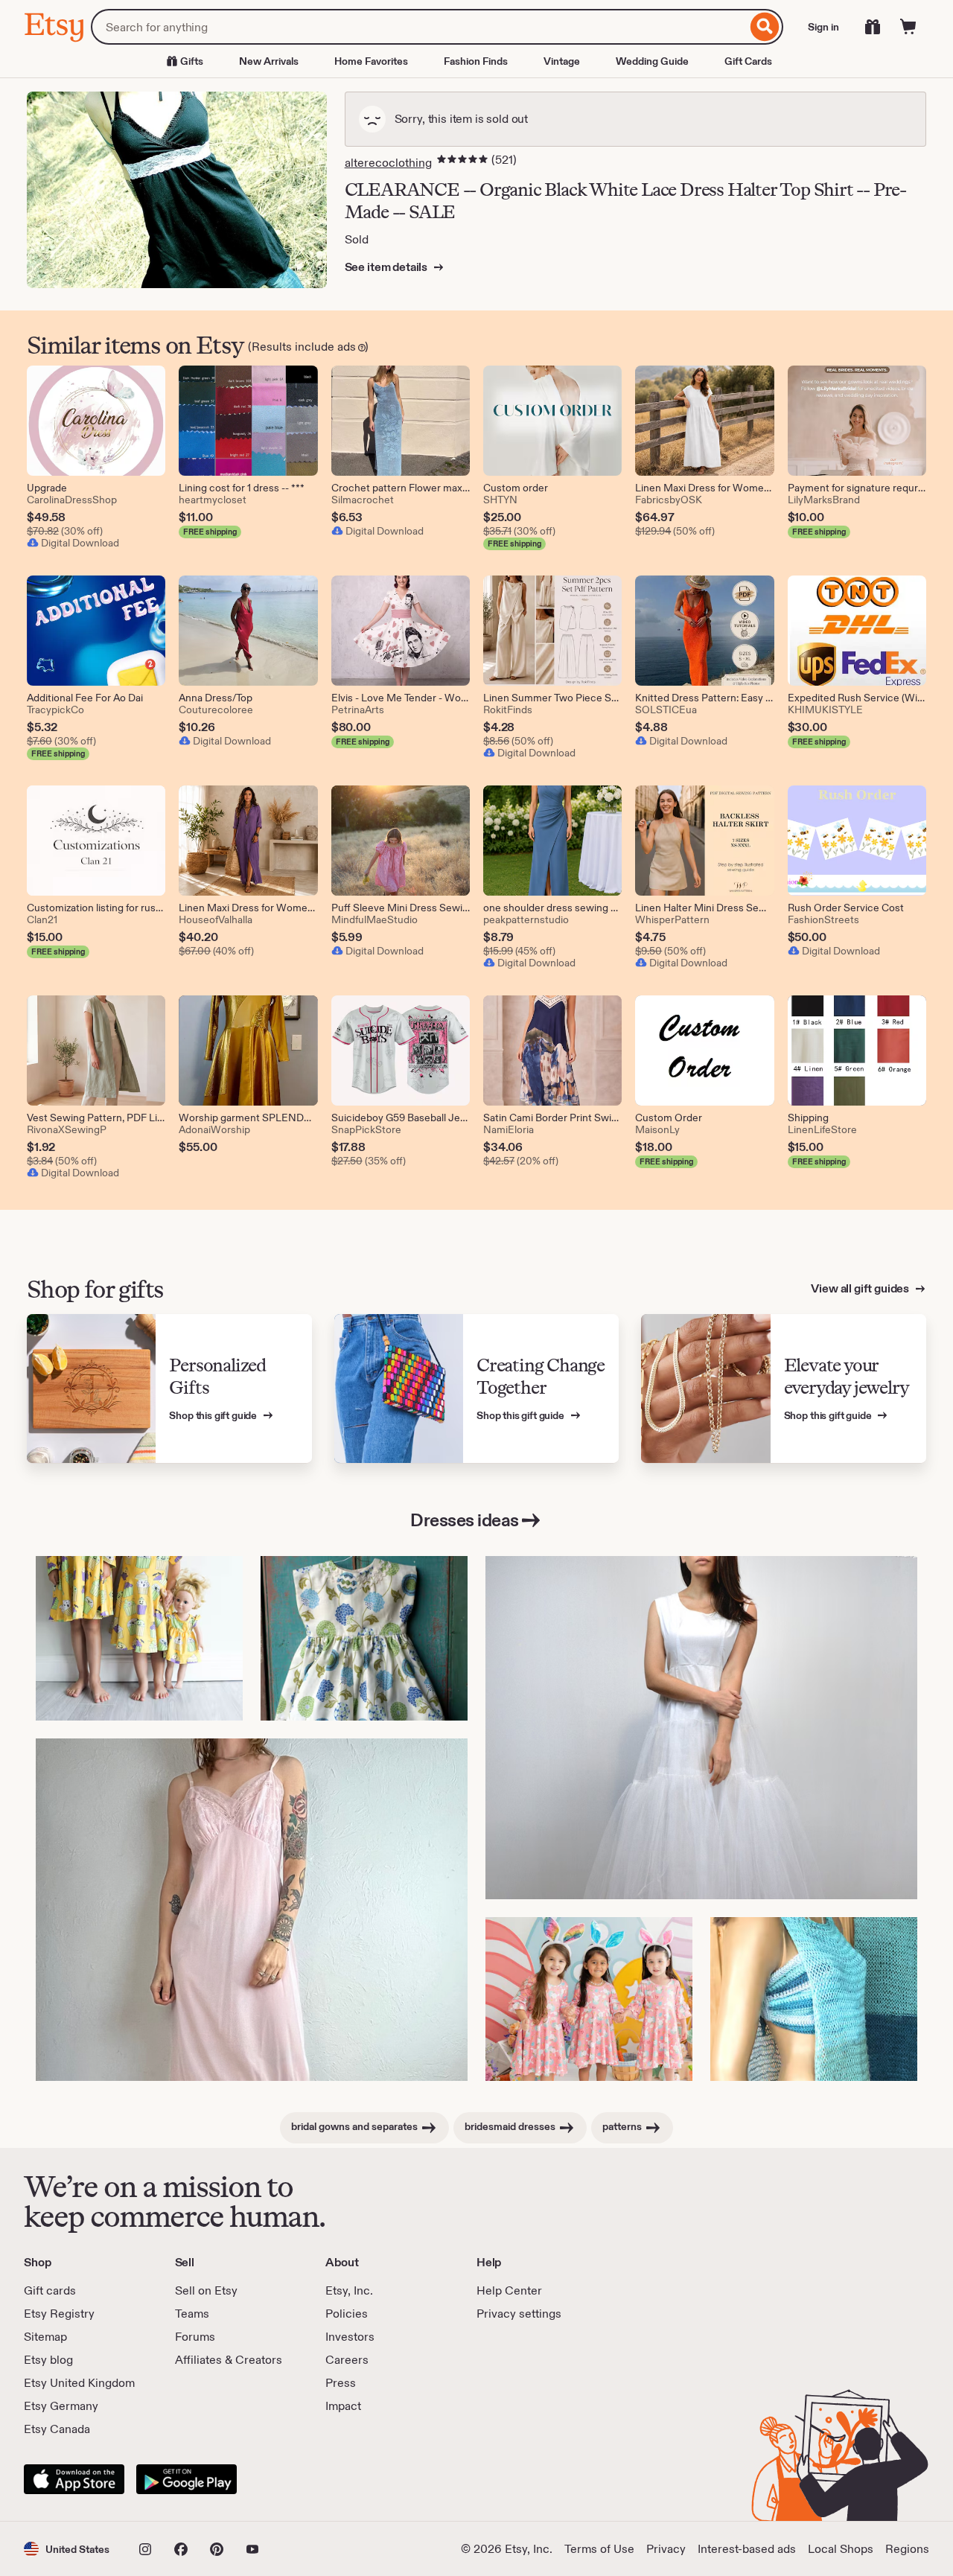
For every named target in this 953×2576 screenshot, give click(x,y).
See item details (387, 267)
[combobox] (419, 27)
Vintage (562, 61)
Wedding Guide (652, 61)
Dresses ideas (465, 1520)
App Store (74, 2479)
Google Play (187, 2479)
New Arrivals (269, 61)
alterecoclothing (388, 163)
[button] (67, 2549)
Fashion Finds (476, 61)
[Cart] (908, 27)
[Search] (765, 27)
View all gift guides (861, 1288)
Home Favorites (371, 61)
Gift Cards (748, 61)
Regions (907, 2549)
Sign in (823, 27)
